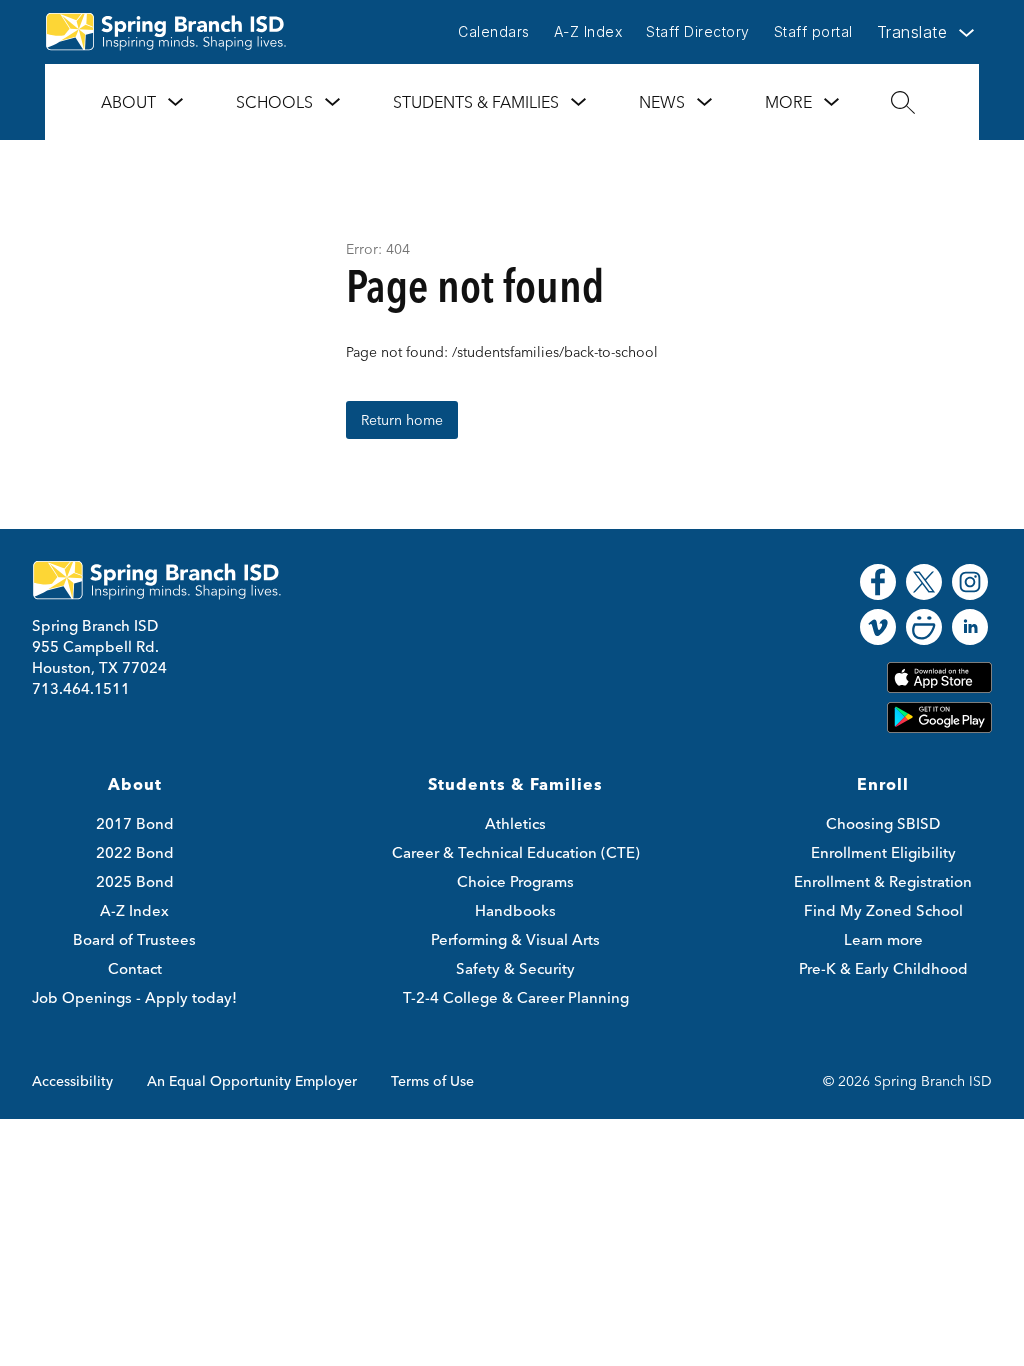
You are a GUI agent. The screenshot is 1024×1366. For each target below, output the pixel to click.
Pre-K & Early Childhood (883, 968)
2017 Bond (135, 823)
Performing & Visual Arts (515, 939)
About (128, 102)
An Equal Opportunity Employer (252, 1081)
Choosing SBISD (883, 823)
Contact (135, 968)
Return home (402, 420)
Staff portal (813, 31)
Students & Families (476, 102)
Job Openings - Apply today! (134, 997)
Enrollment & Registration (883, 881)
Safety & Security (515, 968)
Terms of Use (432, 1081)
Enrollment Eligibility (883, 852)
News (662, 102)
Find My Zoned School (883, 910)
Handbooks (515, 910)
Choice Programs (515, 881)
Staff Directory (698, 31)
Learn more (883, 939)
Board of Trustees (134, 939)
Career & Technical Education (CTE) (516, 852)
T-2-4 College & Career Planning (516, 997)
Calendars (494, 31)
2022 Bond (135, 852)
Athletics (515, 823)
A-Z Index (588, 31)
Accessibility (72, 1081)
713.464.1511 (81, 688)
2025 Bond (135, 881)
